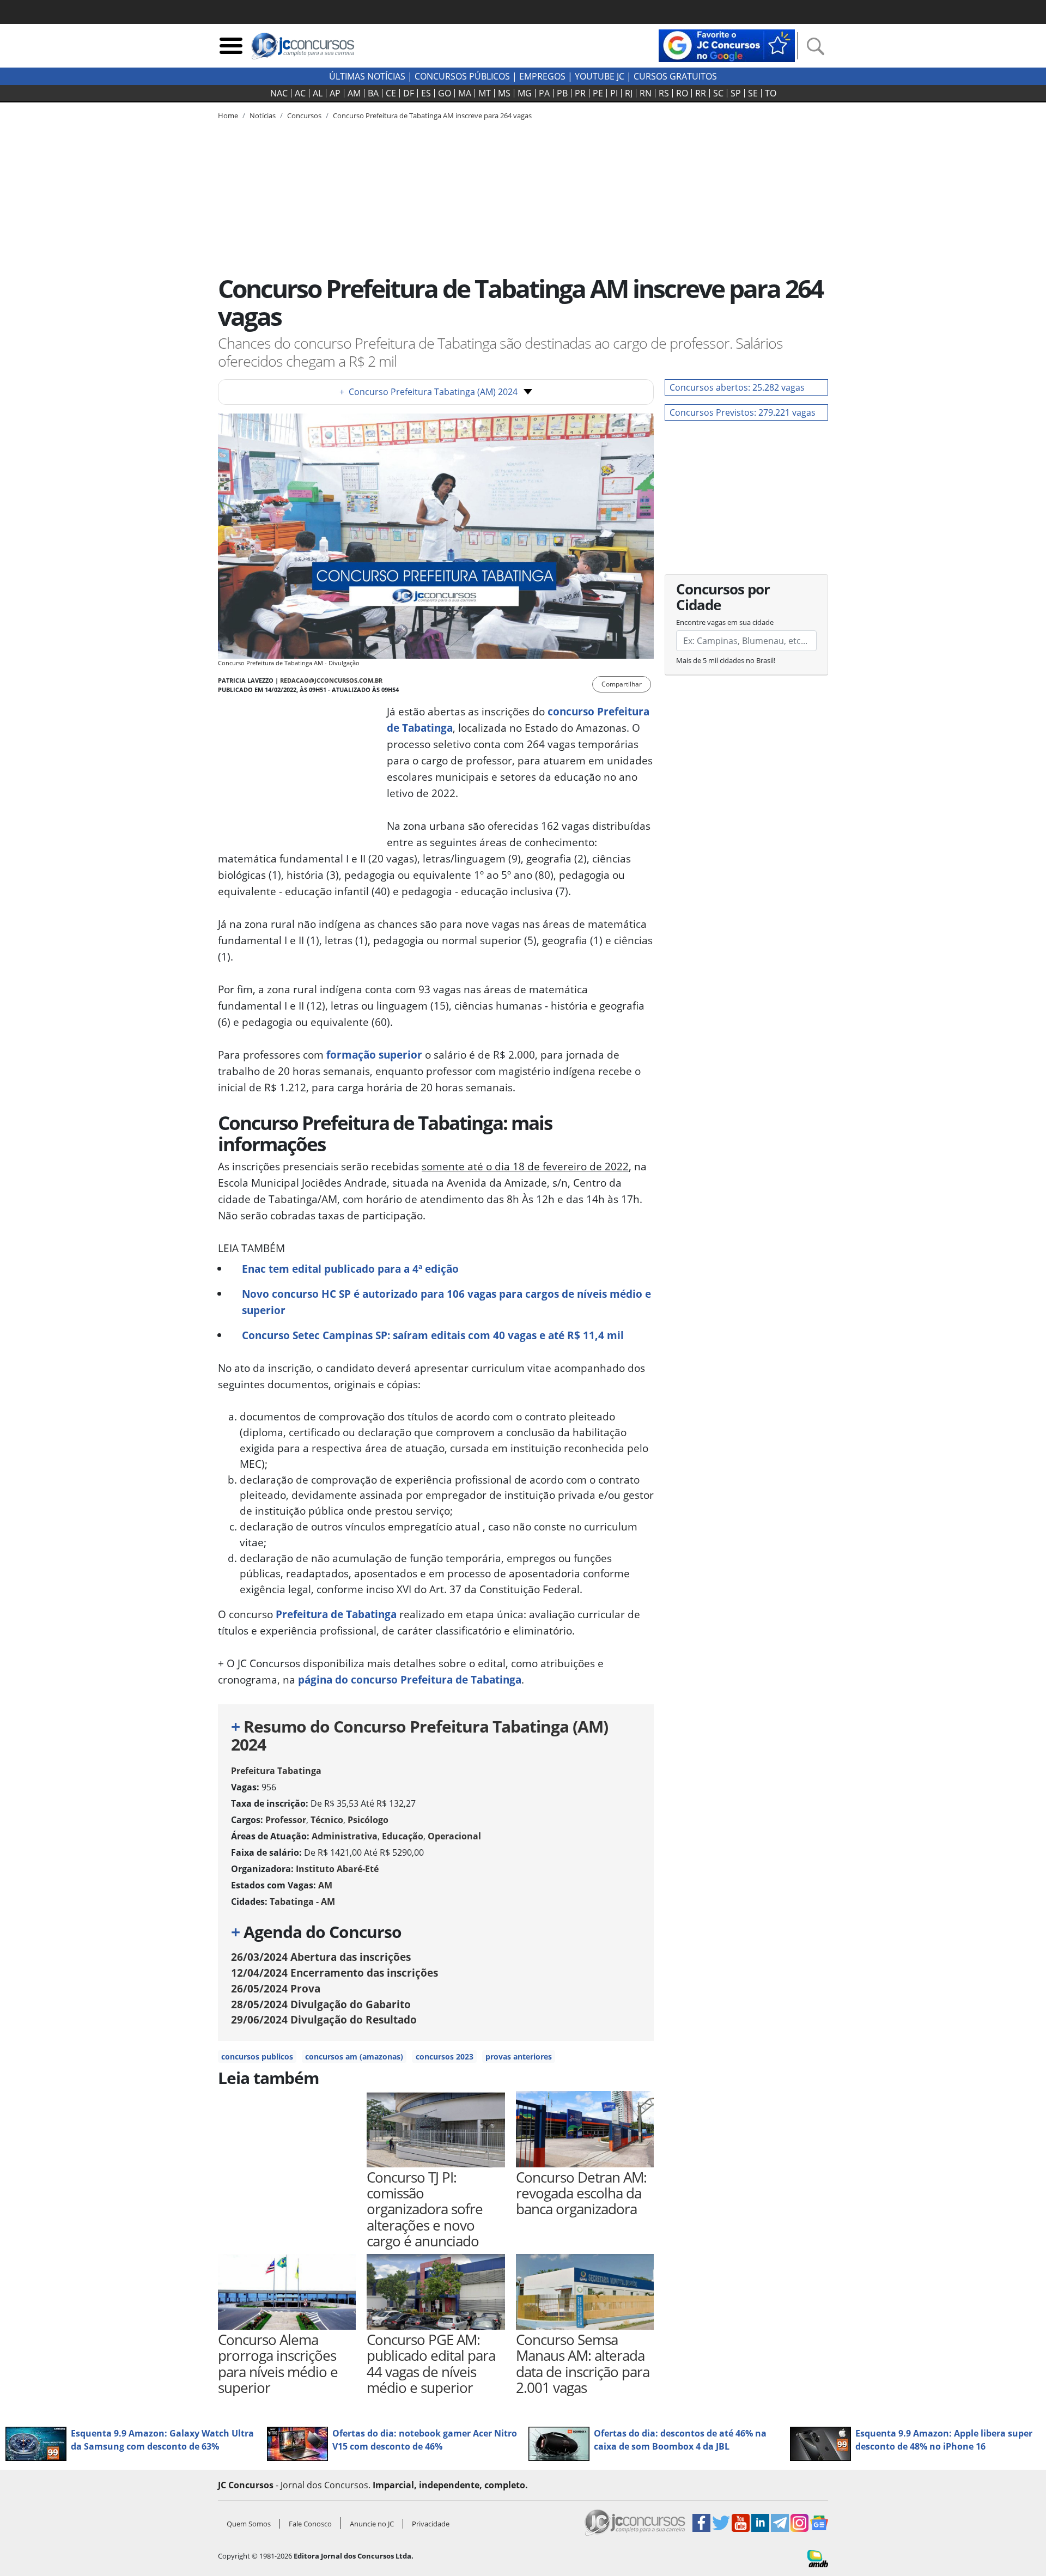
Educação (403, 1836)
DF (409, 93)
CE (391, 93)
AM (354, 93)
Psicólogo (368, 1820)
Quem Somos (249, 2524)
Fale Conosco (310, 2524)
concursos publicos (257, 2056)
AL (318, 93)
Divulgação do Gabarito (321, 2004)
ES (426, 93)
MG (525, 93)
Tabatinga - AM (302, 1901)
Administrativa (345, 1836)
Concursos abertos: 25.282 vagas (737, 387)
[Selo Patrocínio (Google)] (727, 45)
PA (544, 93)
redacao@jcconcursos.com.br (331, 680)
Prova (276, 1988)
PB (562, 93)
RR (701, 93)
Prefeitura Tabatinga (276, 1771)
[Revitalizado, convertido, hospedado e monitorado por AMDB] (818, 2557)
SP (736, 93)
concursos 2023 (445, 2056)
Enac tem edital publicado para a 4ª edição (350, 1269)
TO (771, 93)
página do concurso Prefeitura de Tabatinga (410, 1679)
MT (485, 93)
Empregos (542, 76)
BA (373, 93)
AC (300, 93)
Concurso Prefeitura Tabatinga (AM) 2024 (428, 392)
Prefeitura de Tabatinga (336, 1614)
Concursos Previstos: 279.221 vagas (743, 412)
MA (465, 93)
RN (646, 93)
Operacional (454, 1836)
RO (682, 93)
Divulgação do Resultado (324, 2019)
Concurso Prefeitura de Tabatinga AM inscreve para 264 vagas (432, 116)
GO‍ (445, 93)
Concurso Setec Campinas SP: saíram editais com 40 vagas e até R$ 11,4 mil (433, 1335)
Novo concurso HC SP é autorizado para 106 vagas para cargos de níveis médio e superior (446, 1302)
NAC (279, 93)
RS (664, 93)
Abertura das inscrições (321, 1957)
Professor (286, 1820)
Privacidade (431, 2524)
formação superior (374, 1055)
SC (718, 93)
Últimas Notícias (367, 76)
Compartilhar (622, 684)
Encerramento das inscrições (335, 1973)
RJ (629, 93)
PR (580, 93)
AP (335, 93)
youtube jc (600, 76)
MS (504, 93)
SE (753, 93)
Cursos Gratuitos (675, 76)
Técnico (327, 1820)
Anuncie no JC (372, 2524)
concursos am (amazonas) (354, 2056)
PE (598, 93)
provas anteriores (519, 2056)
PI (614, 93)
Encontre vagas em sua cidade (725, 622)
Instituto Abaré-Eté (337, 1869)
